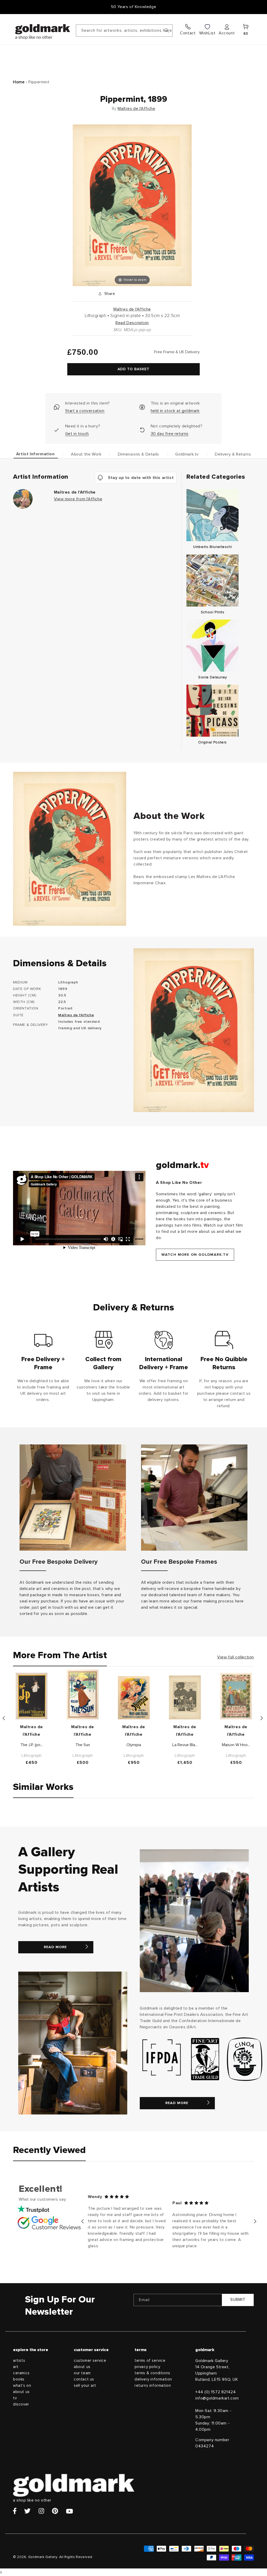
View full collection (236, 1657)
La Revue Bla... (185, 1745)
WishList (207, 33)
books (19, 2379)
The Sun (83, 1745)
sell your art (85, 2386)
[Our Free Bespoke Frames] (194, 1498)
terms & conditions (152, 2373)
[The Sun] (83, 1694)
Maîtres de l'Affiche (136, 109)
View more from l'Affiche (78, 499)
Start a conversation (85, 411)
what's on (22, 2386)
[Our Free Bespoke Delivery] (73, 1498)
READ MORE (55, 1947)
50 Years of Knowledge (134, 7)
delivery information (153, 2379)
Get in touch (77, 434)
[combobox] (124, 31)
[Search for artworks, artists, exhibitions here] (167, 30)
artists (19, 2361)
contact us (84, 2379)
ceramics (21, 2373)
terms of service (150, 2361)
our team (82, 2373)
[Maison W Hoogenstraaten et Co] (236, 1696)
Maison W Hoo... (236, 1745)
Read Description (132, 323)
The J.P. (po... (32, 1745)
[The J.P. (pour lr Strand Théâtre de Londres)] (32, 1696)
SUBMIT (238, 2300)
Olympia (134, 1745)
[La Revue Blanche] (185, 1697)
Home (19, 82)
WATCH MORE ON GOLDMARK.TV (195, 1255)
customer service (90, 2361)
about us (21, 2392)
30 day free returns (170, 434)
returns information (153, 2386)
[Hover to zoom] (132, 205)
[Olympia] (134, 1698)
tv (15, 2398)
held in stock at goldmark (175, 411)
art (16, 2367)
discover (21, 2404)
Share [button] (110, 294)
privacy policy (147, 2367)
